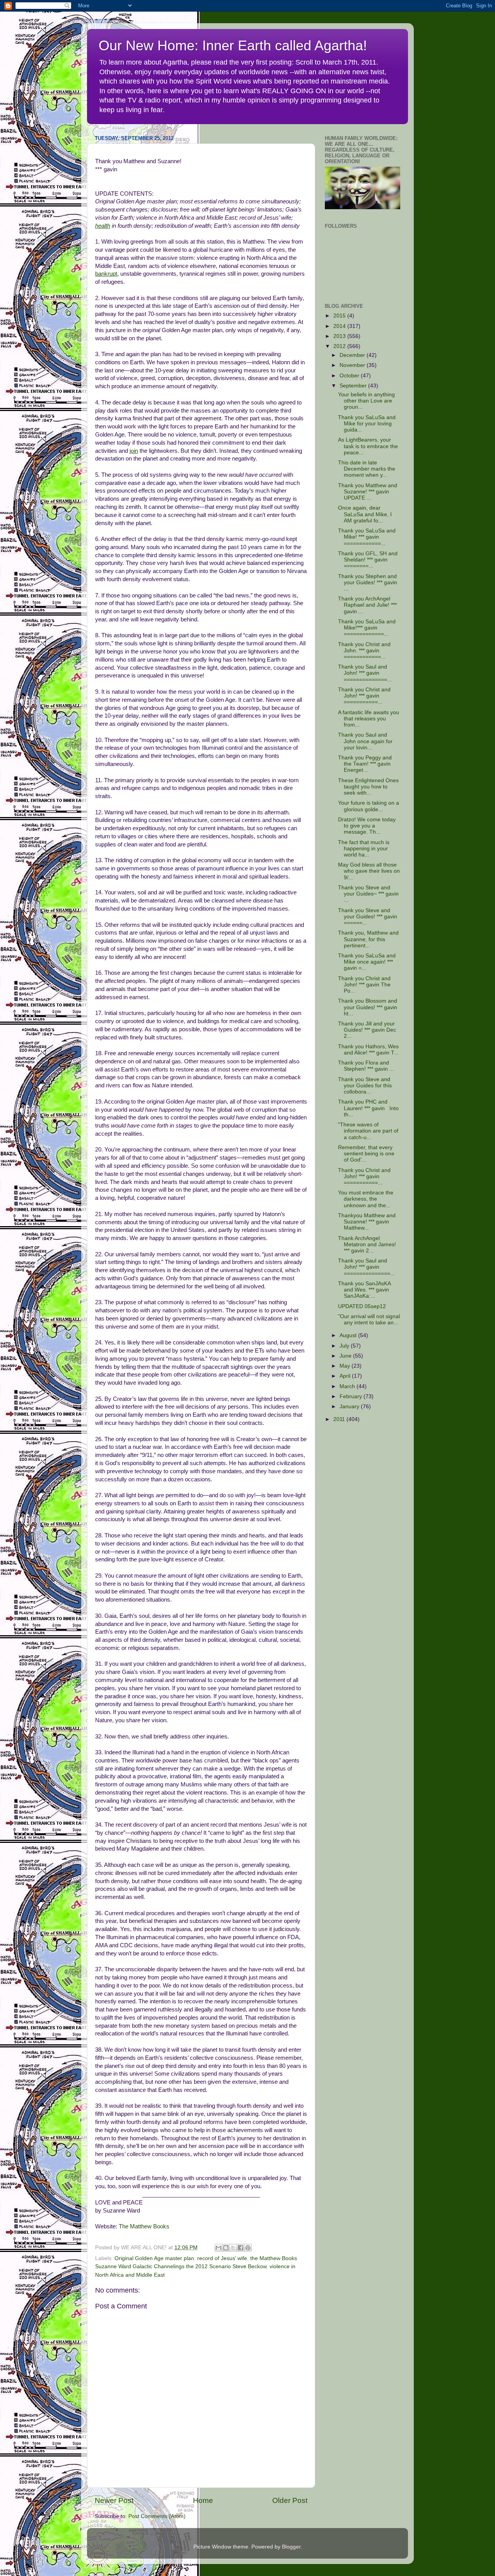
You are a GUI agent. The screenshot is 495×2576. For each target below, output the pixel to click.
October (350, 376)
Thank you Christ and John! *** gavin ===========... (364, 696)
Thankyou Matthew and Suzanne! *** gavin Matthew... (367, 1222)
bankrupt (106, 274)
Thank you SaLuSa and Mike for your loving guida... (367, 424)
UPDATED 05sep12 (362, 1306)
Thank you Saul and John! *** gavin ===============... (366, 1267)
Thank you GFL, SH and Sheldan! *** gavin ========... (368, 560)
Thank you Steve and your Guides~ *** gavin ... (368, 894)
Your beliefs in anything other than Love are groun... (366, 401)
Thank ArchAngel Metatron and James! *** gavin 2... (367, 1244)
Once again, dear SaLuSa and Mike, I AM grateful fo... (365, 514)
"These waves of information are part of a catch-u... (368, 1131)
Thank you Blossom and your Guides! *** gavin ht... (368, 1007)
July (345, 1346)
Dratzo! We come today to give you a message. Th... (367, 826)
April (346, 1376)
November (353, 365)
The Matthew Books (144, 2226)
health (103, 226)
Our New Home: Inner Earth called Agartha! (233, 45)
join (134, 451)
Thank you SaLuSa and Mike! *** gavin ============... (367, 537)
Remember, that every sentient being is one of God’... (366, 1154)
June (346, 1356)
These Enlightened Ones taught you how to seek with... (368, 787)
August (349, 1335)
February (352, 1396)
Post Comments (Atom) (157, 2516)
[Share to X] (233, 2248)
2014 (340, 326)
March (348, 1386)
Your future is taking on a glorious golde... (369, 806)
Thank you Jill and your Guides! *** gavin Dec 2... (367, 1030)
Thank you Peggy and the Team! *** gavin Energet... (365, 764)
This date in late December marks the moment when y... (367, 469)
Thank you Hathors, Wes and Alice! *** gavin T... (368, 1050)
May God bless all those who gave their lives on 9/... (369, 871)
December (353, 355)
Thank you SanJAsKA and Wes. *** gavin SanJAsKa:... (364, 1290)
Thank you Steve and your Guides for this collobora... (365, 1086)
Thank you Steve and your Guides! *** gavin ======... (368, 917)
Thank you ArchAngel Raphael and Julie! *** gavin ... (367, 605)
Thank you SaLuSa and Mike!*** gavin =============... (367, 628)
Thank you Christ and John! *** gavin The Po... (364, 985)
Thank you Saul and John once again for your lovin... (365, 741)
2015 (340, 316)
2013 (340, 336)
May (346, 1366)
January (350, 1407)
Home (203, 2500)
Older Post (290, 2500)
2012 (340, 346)
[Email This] (218, 2248)
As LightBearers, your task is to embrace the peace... (368, 446)
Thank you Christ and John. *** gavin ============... (364, 651)
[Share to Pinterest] (248, 2248)
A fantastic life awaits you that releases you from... (369, 719)
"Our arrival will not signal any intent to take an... (369, 1320)
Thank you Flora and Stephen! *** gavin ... (366, 1066)
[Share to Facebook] (241, 2248)
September (354, 386)
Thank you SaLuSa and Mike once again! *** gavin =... (367, 962)
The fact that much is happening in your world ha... (364, 849)
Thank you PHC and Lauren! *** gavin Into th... (368, 1108)
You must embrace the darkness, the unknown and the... (366, 1199)
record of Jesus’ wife (222, 2258)
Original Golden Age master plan (154, 2258)
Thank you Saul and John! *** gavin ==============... (365, 673)
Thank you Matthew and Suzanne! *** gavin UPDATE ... (368, 492)
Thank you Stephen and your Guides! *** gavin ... (368, 583)
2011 (340, 1419)
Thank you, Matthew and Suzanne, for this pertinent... (368, 939)
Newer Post (114, 2500)
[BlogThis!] (226, 2248)
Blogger (291, 2547)
